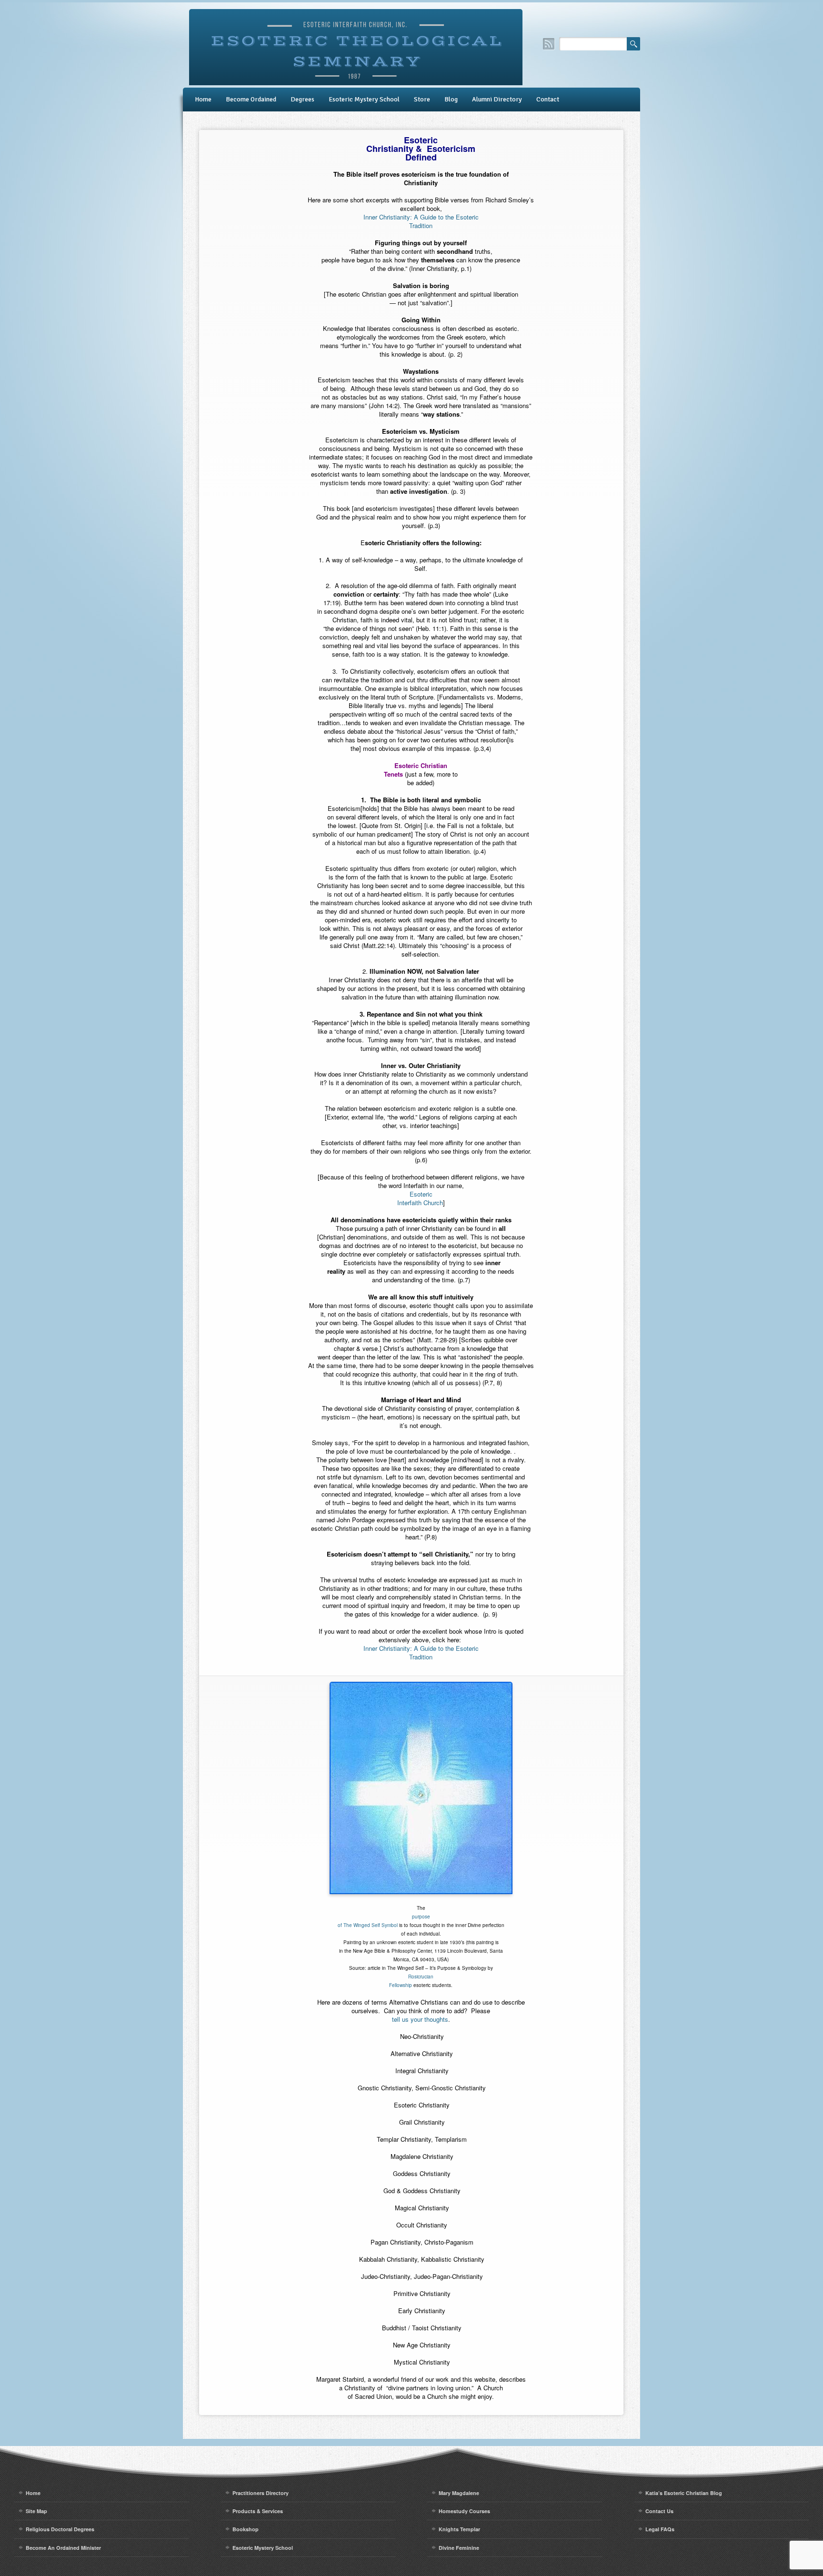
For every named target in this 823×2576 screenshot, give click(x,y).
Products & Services (258, 2511)
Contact (548, 99)
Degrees (302, 99)
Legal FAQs (660, 2529)
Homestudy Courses (464, 2511)
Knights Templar (459, 2529)
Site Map (36, 2511)
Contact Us (659, 2511)
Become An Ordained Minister (63, 2548)
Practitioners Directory (261, 2493)
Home (203, 99)
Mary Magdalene (459, 2493)
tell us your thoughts (420, 2019)
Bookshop (246, 2529)
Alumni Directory (497, 99)
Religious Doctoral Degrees (60, 2529)
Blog (451, 99)
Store (422, 99)
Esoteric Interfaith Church (420, 1198)
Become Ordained (251, 99)
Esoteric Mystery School (364, 99)
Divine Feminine (459, 2548)
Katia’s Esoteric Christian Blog (684, 2493)
